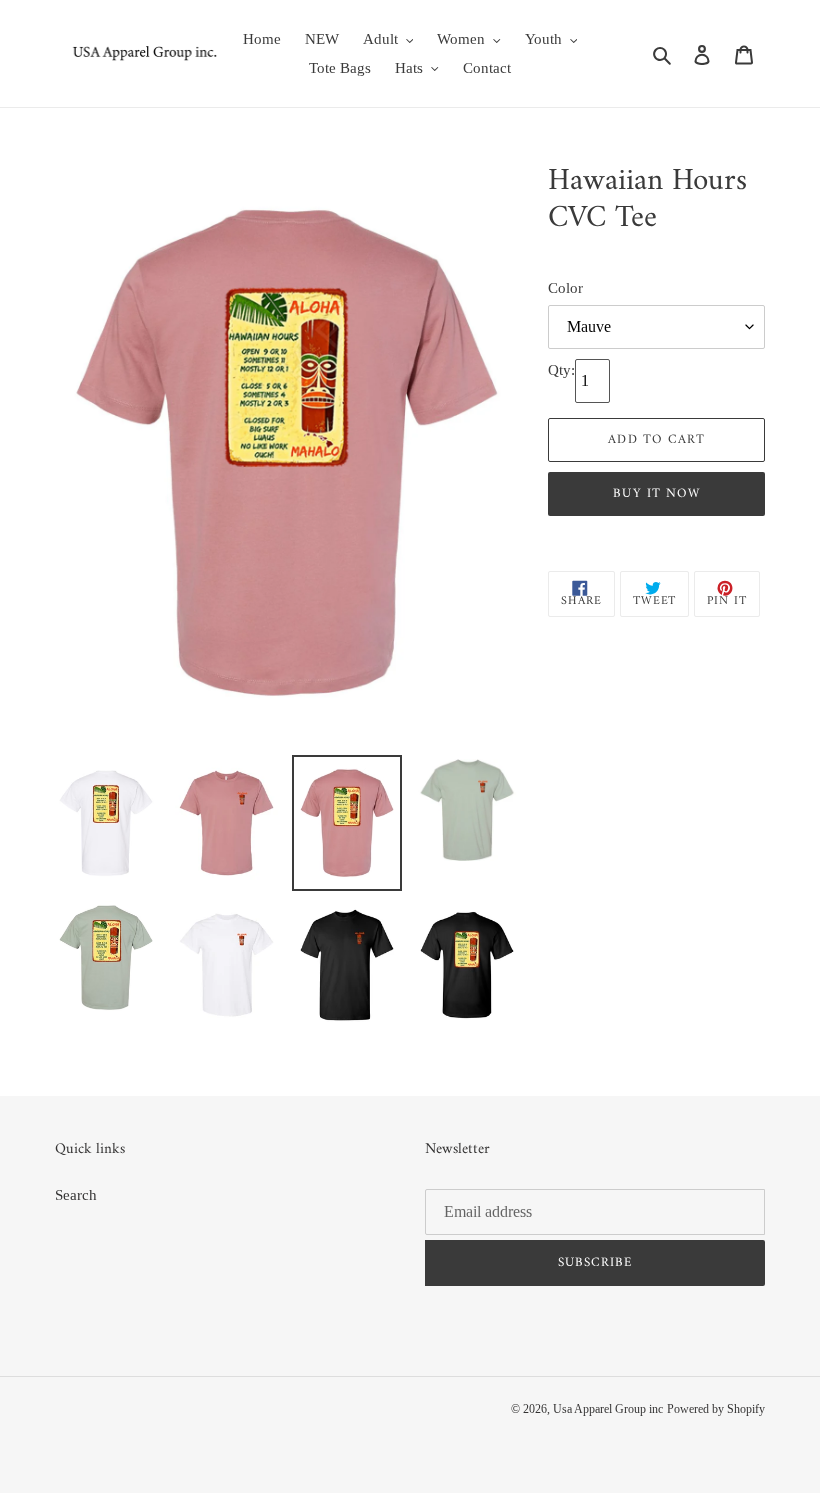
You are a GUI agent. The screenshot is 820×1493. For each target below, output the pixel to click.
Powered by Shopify (716, 1409)
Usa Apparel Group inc (608, 1409)
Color (565, 288)
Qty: (561, 370)
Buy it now (656, 493)
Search (76, 1195)
